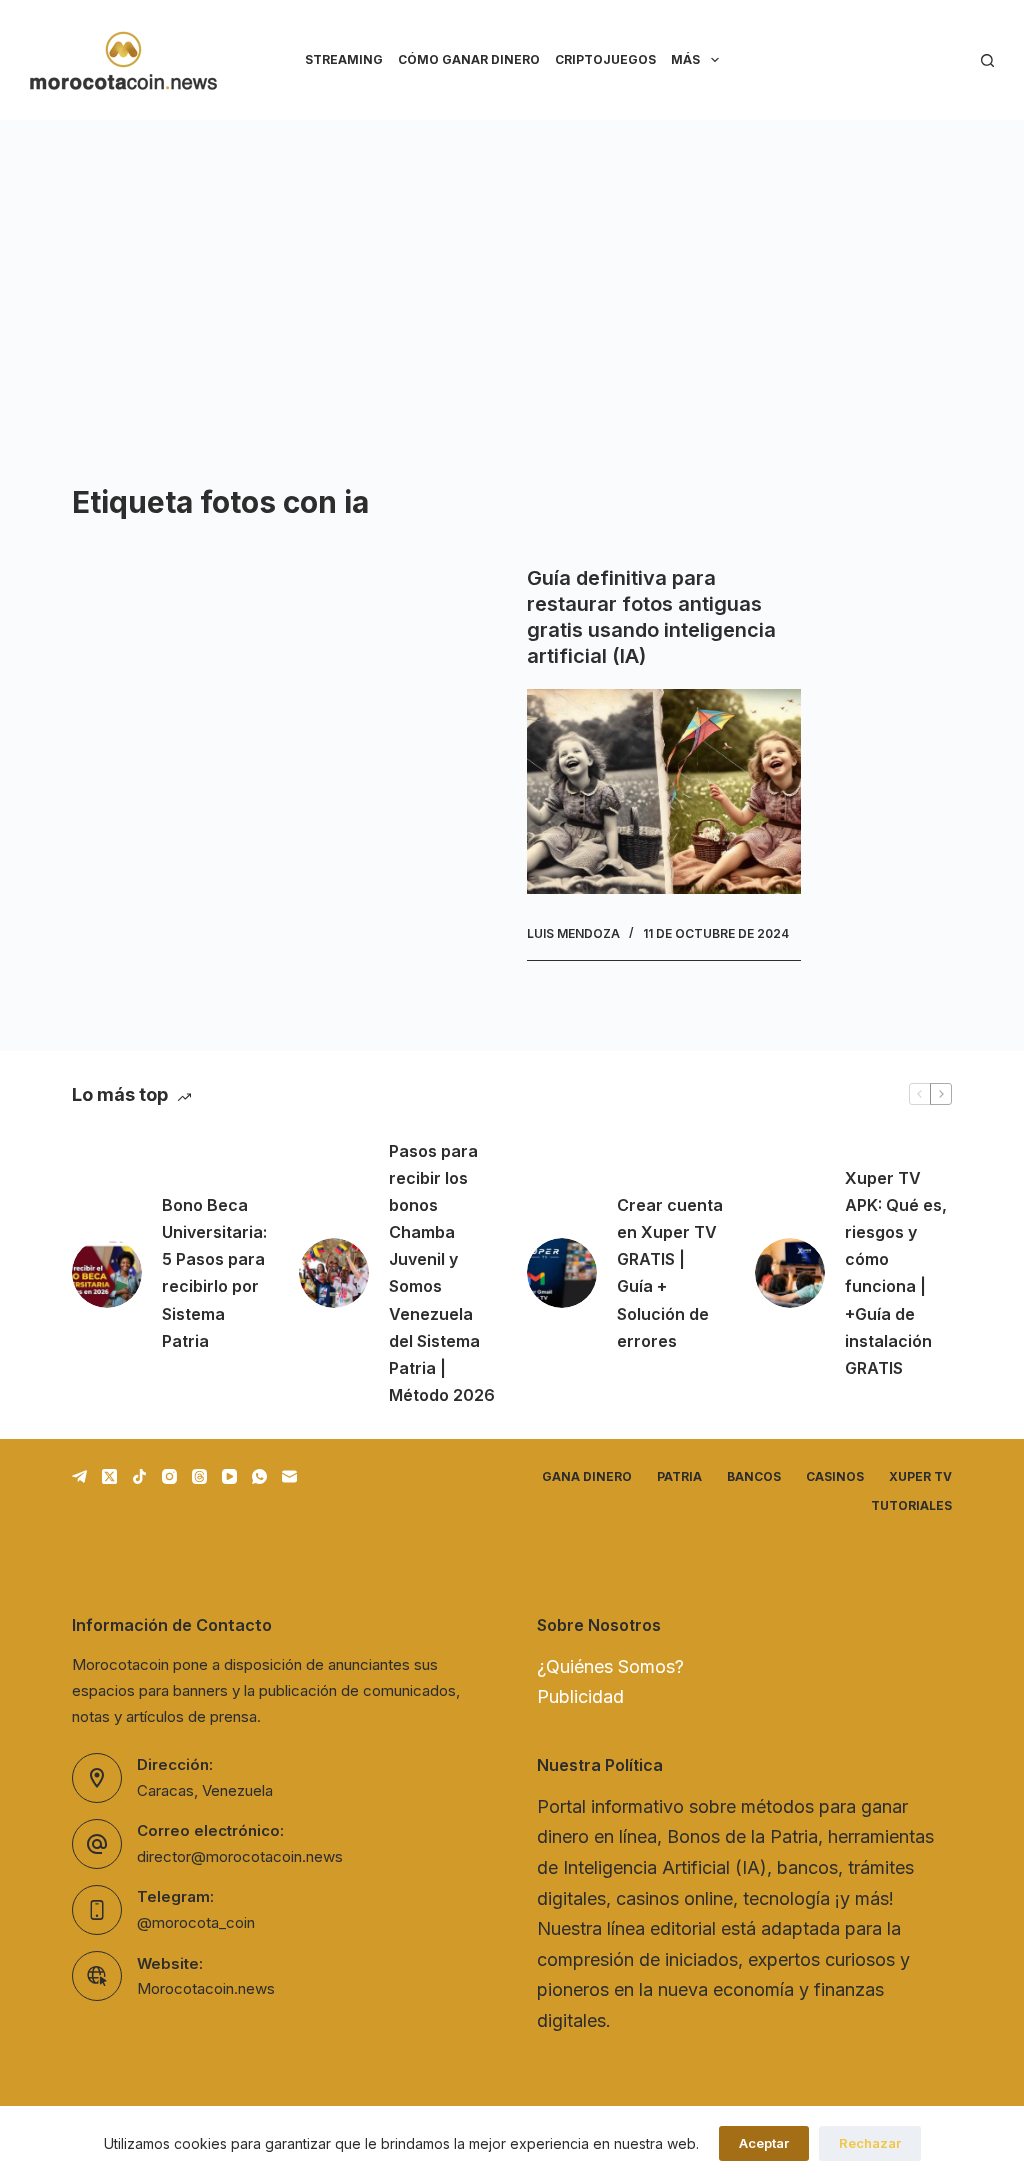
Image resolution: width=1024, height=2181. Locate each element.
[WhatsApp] (259, 1476)
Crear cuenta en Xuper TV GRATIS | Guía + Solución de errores (670, 1273)
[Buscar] (987, 60)
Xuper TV (920, 1476)
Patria (679, 1476)
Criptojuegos (605, 59)
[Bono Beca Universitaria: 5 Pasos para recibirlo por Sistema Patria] (107, 1273)
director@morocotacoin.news (240, 1856)
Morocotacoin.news (206, 1988)
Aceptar (764, 2143)
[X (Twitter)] (109, 1476)
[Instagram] (169, 1476)
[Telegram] (79, 1476)
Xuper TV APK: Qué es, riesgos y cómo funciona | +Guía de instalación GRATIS (896, 1273)
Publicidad (580, 1696)
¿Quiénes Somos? (610, 1666)
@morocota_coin (196, 1922)
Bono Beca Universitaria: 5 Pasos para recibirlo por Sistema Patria (214, 1273)
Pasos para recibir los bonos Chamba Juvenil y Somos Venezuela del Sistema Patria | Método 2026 (442, 1273)
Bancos (754, 1476)
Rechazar (870, 2143)
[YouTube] (229, 1476)
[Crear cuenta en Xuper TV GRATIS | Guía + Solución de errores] (562, 1273)
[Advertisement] (512, 270)
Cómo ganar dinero (469, 59)
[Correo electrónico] (289, 1476)
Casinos (835, 1476)
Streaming (344, 59)
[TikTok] (139, 1476)
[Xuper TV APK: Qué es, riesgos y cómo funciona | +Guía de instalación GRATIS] (790, 1273)
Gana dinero (587, 1476)
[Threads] (199, 1476)
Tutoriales (911, 1505)
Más (685, 59)
